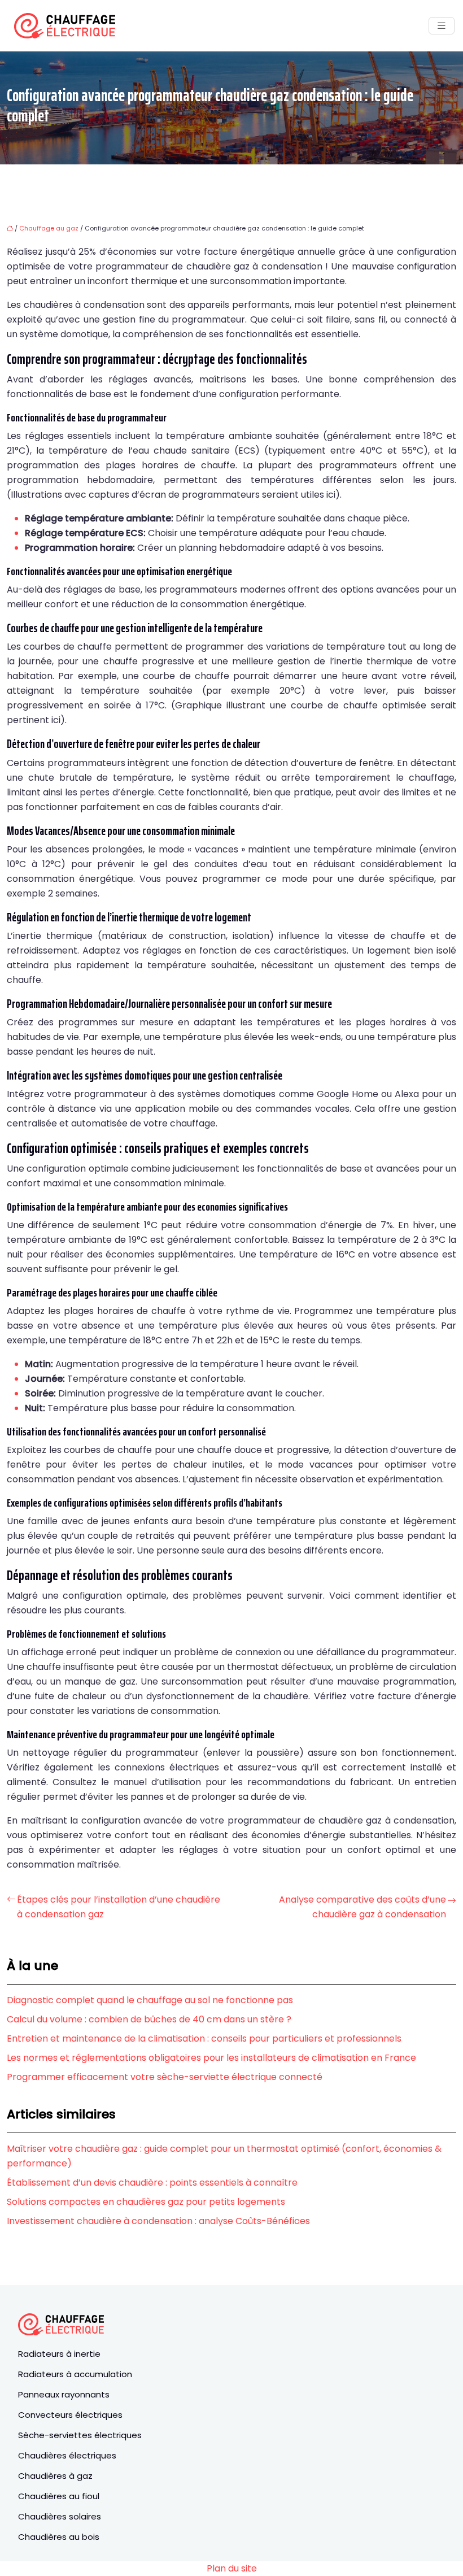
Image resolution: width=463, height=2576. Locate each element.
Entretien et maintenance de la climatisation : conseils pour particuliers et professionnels (204, 2038)
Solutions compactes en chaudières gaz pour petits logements (146, 2202)
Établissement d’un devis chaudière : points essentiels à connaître (152, 2183)
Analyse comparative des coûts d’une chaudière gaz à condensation (362, 1907)
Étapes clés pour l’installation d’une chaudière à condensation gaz (119, 1907)
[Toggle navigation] (442, 26)
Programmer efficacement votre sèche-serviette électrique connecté (165, 2077)
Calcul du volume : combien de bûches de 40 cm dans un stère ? (149, 2019)
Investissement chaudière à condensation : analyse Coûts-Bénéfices (158, 2221)
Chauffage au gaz (49, 228)
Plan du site (232, 2568)
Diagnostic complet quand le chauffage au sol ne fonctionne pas (150, 2000)
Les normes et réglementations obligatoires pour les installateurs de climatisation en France (211, 2058)
